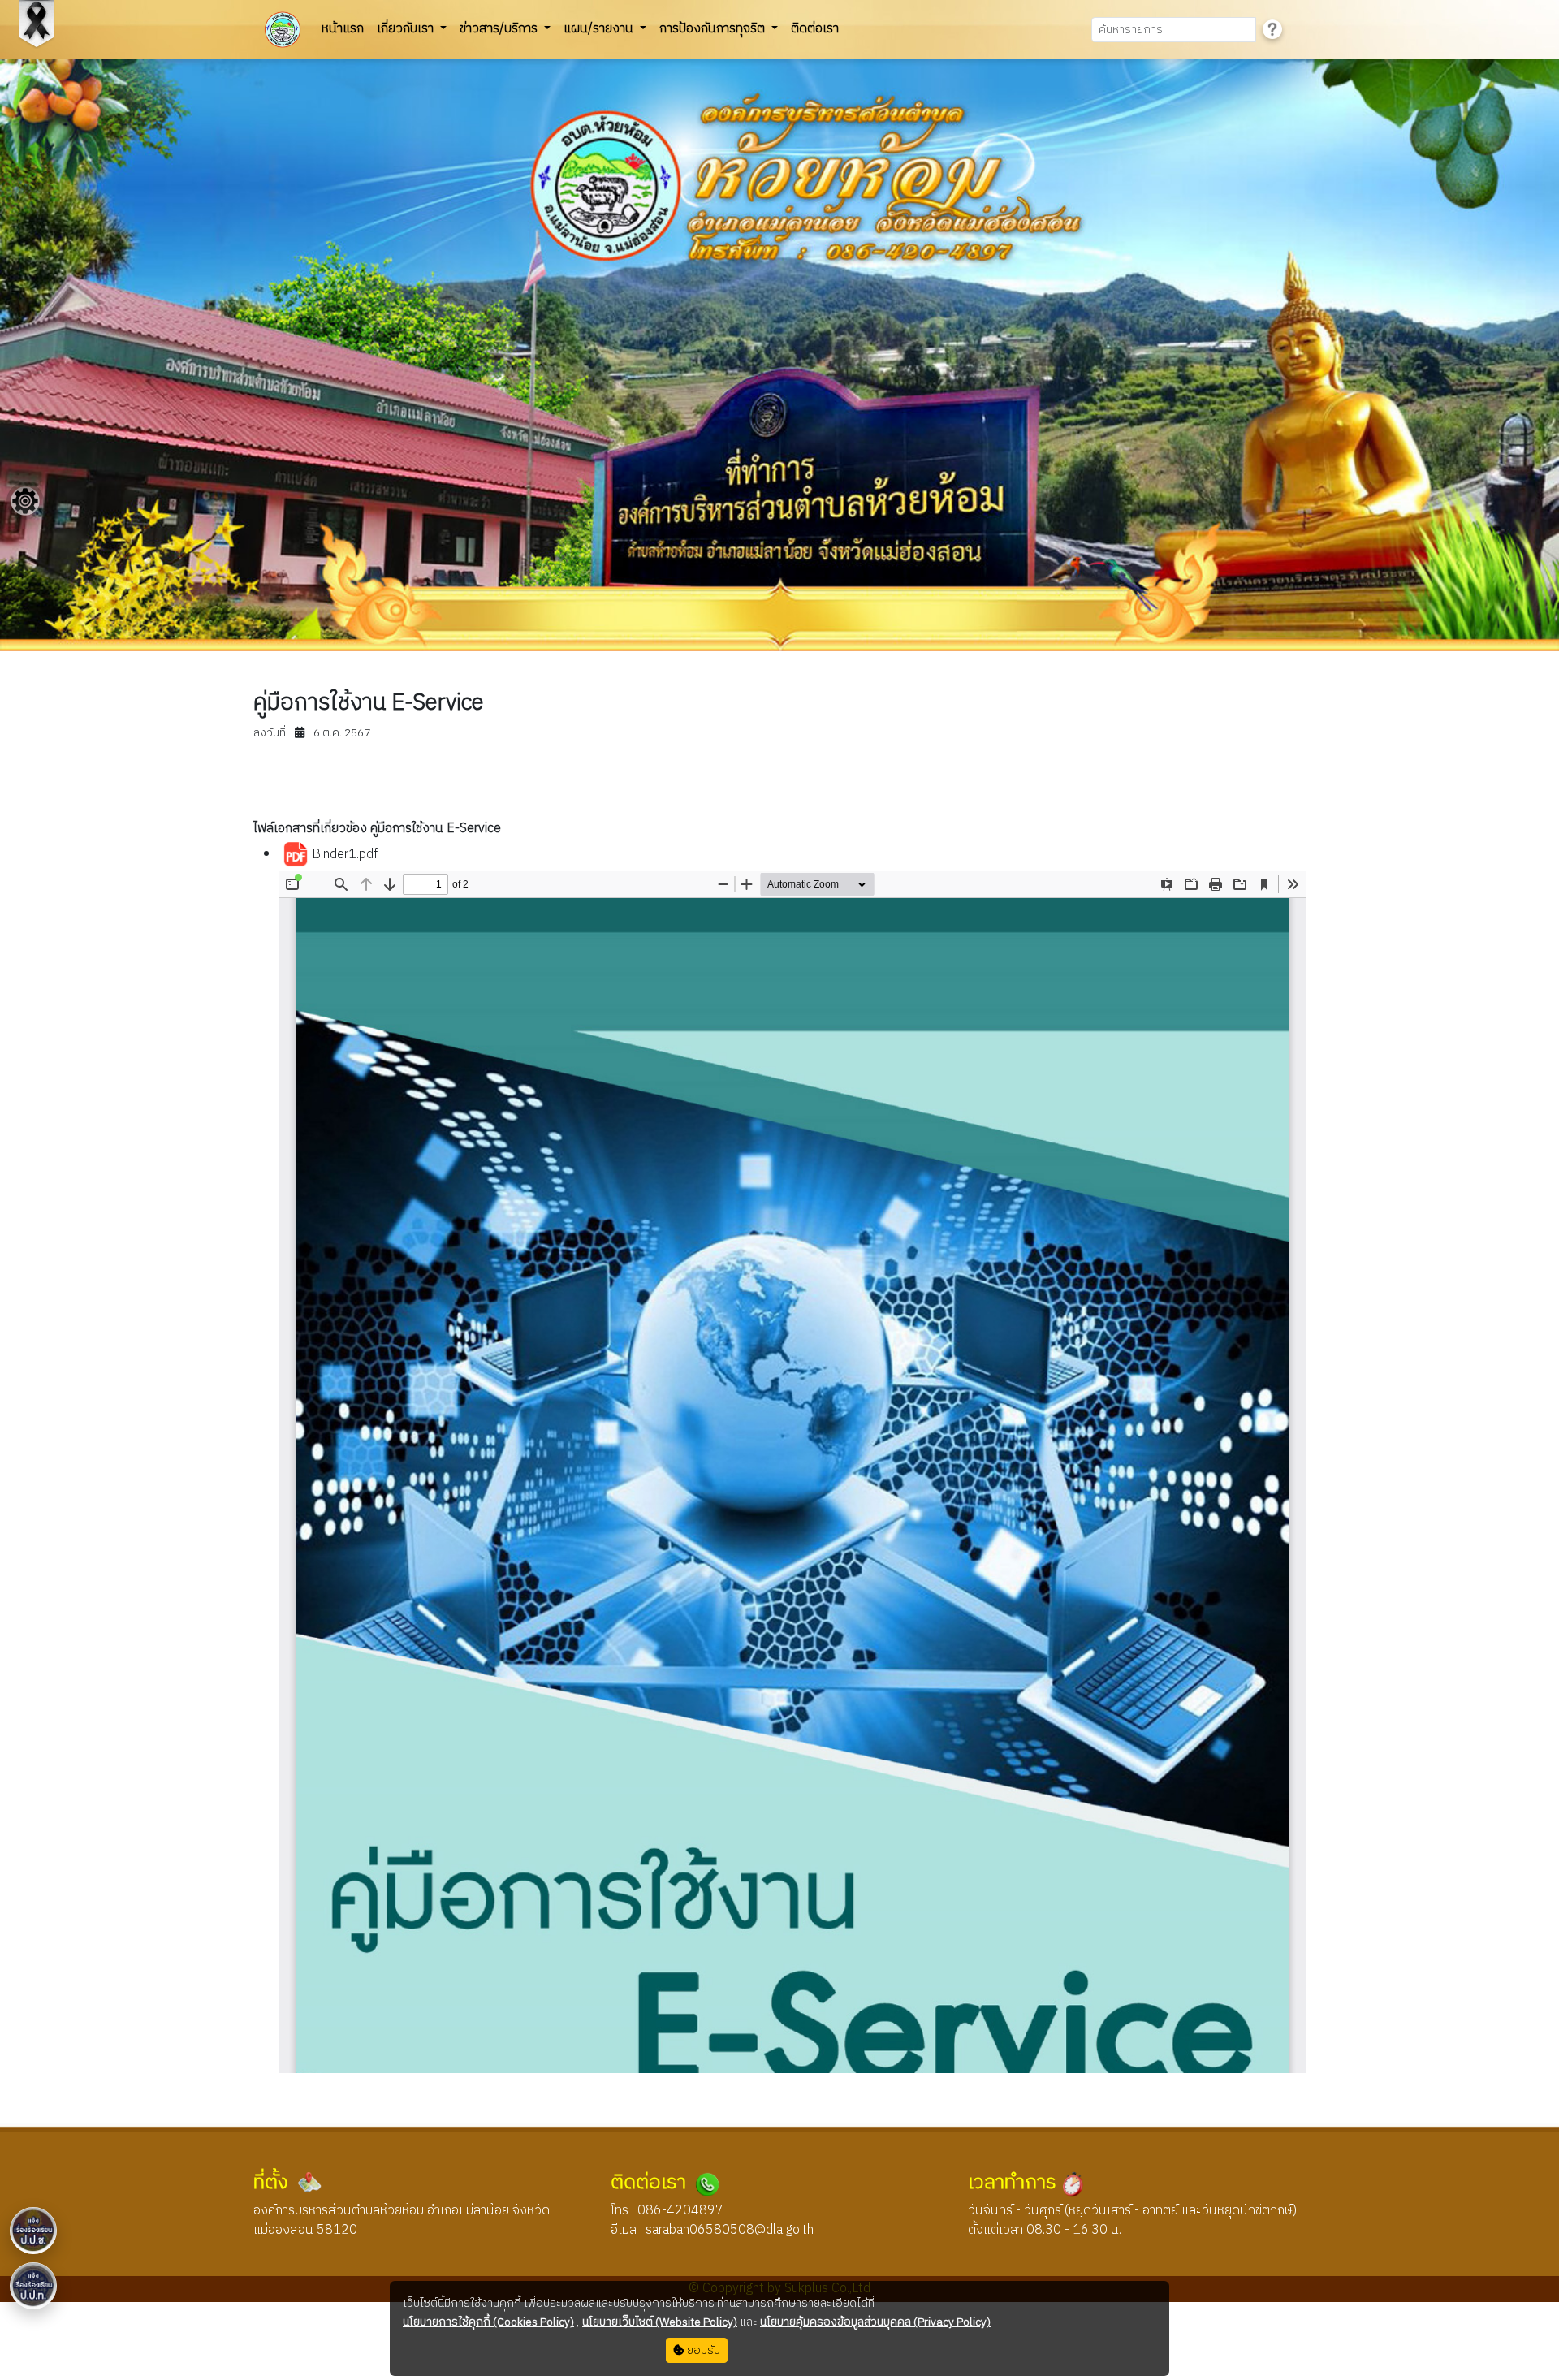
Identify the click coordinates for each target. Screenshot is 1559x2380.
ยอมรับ (702, 2350)
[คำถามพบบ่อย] (1272, 30)
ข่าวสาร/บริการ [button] (500, 29)
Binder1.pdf (343, 855)
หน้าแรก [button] (343, 29)
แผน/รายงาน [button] (600, 29)
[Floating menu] (25, 501)
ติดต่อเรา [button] (815, 29)
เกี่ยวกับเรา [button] (407, 29)
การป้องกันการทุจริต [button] (714, 29)
